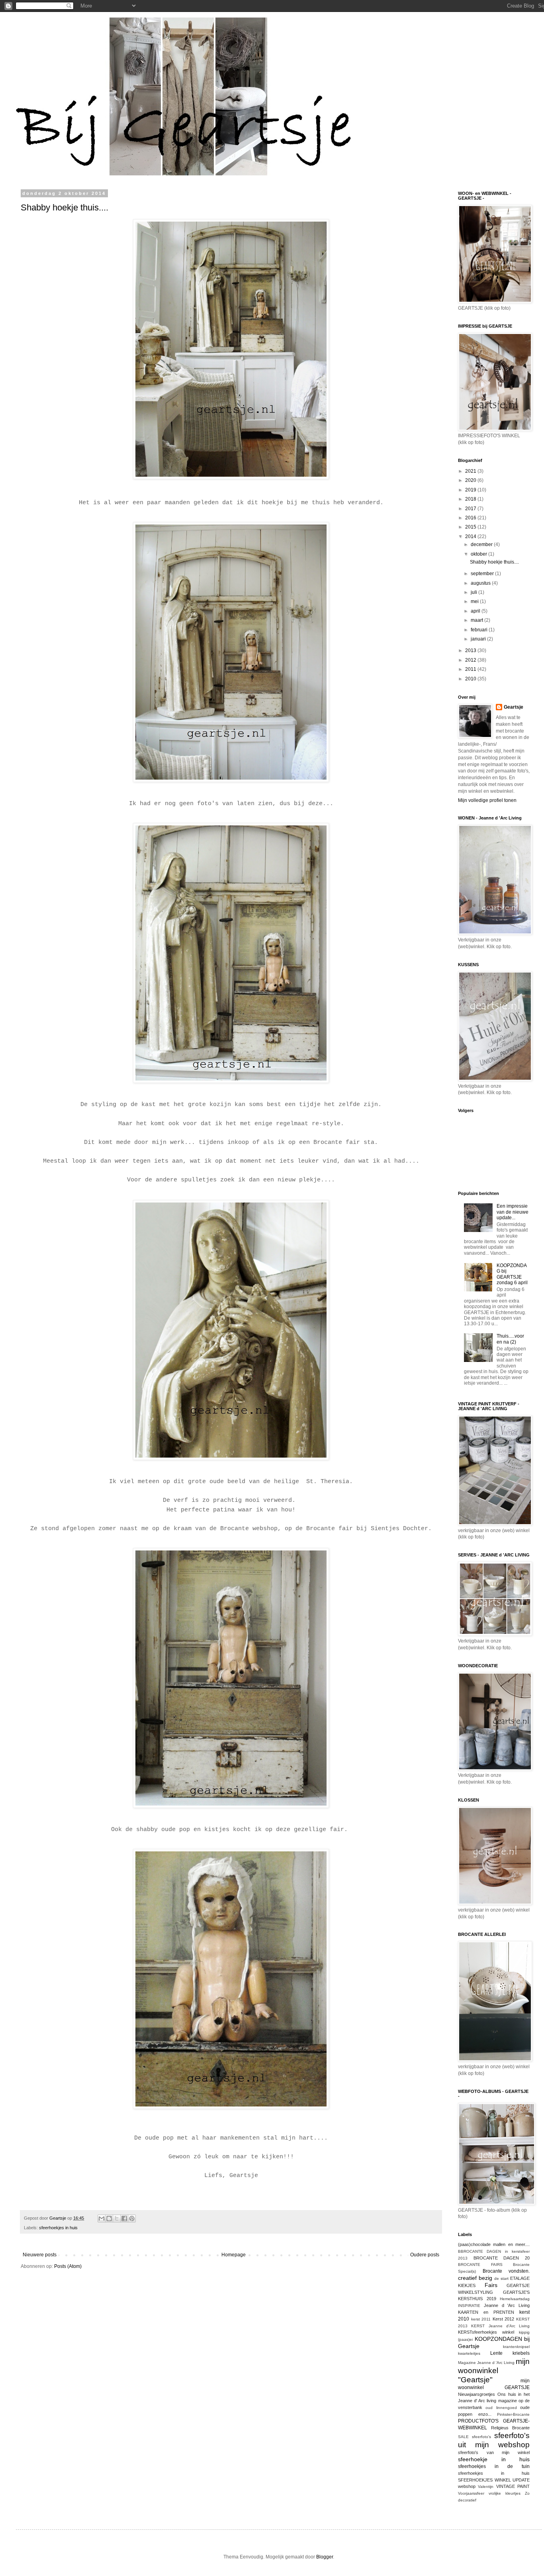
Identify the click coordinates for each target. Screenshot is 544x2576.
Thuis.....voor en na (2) (510, 1339)
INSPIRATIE (469, 2306)
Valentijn (486, 2487)
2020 (471, 480)
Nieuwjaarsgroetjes (476, 2394)
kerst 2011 (481, 2319)
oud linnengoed (501, 2408)
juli (475, 592)
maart (477, 620)
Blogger (325, 2557)
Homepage (234, 2255)
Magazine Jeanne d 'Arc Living (486, 2363)
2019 (471, 490)
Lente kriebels (510, 2353)
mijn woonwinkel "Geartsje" (494, 2371)
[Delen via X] (117, 2218)
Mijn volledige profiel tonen (487, 800)
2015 (471, 527)
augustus (481, 583)
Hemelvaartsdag (515, 2299)
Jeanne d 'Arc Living (507, 2305)
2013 (471, 650)
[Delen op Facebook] (124, 2218)
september (483, 574)
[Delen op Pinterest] (132, 2218)
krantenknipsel (516, 2347)
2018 (471, 499)
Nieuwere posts (40, 2255)
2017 (471, 509)
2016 (471, 518)
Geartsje (514, 707)
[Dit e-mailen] (102, 2218)
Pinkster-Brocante (513, 2414)
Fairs (491, 2285)
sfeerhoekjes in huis (58, 2228)
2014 (471, 536)
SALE (463, 2437)
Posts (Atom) (68, 2266)
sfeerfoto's (481, 2437)
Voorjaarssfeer (471, 2493)
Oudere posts (425, 2255)
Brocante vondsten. (506, 2271)
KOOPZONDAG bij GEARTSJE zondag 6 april (512, 1274)
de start (501, 2278)
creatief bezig (475, 2278)
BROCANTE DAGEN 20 (502, 2258)
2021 (471, 471)
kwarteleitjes (469, 2353)
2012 (471, 660)
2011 (471, 669)
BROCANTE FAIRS (480, 2265)
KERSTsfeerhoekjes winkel (486, 2332)
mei (475, 601)
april (476, 611)
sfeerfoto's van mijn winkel (494, 2452)
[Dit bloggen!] (109, 2218)
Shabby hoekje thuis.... (65, 207)
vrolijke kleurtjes (505, 2493)
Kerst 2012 (504, 2319)
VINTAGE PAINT (513, 2486)
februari (480, 630)
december (482, 544)
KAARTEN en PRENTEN (486, 2312)
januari (479, 639)
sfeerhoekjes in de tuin (494, 2466)
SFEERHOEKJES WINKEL (484, 2480)
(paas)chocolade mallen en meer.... (494, 2244)
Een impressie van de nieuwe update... (513, 1212)
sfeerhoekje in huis (494, 2459)
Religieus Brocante (511, 2428)
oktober (479, 554)
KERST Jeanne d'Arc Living (500, 2326)
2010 (471, 679)
